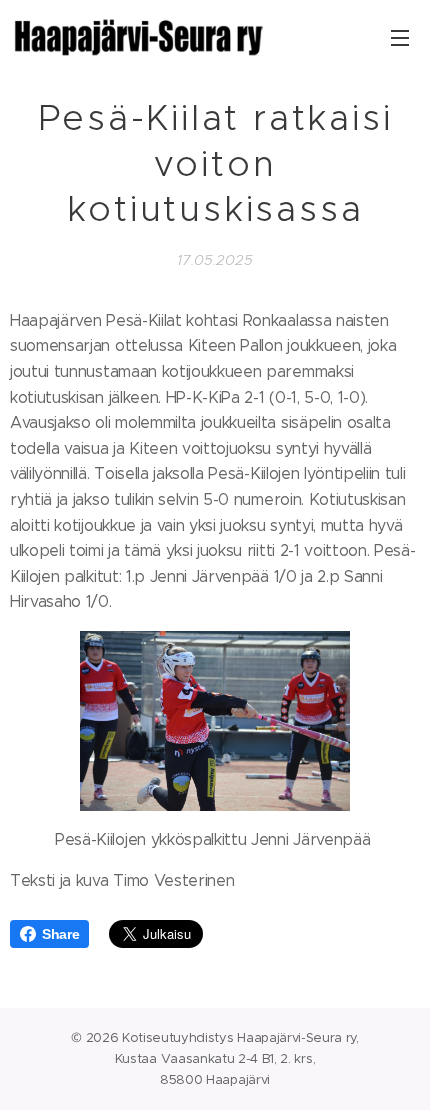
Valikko (400, 37)
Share (60, 934)
